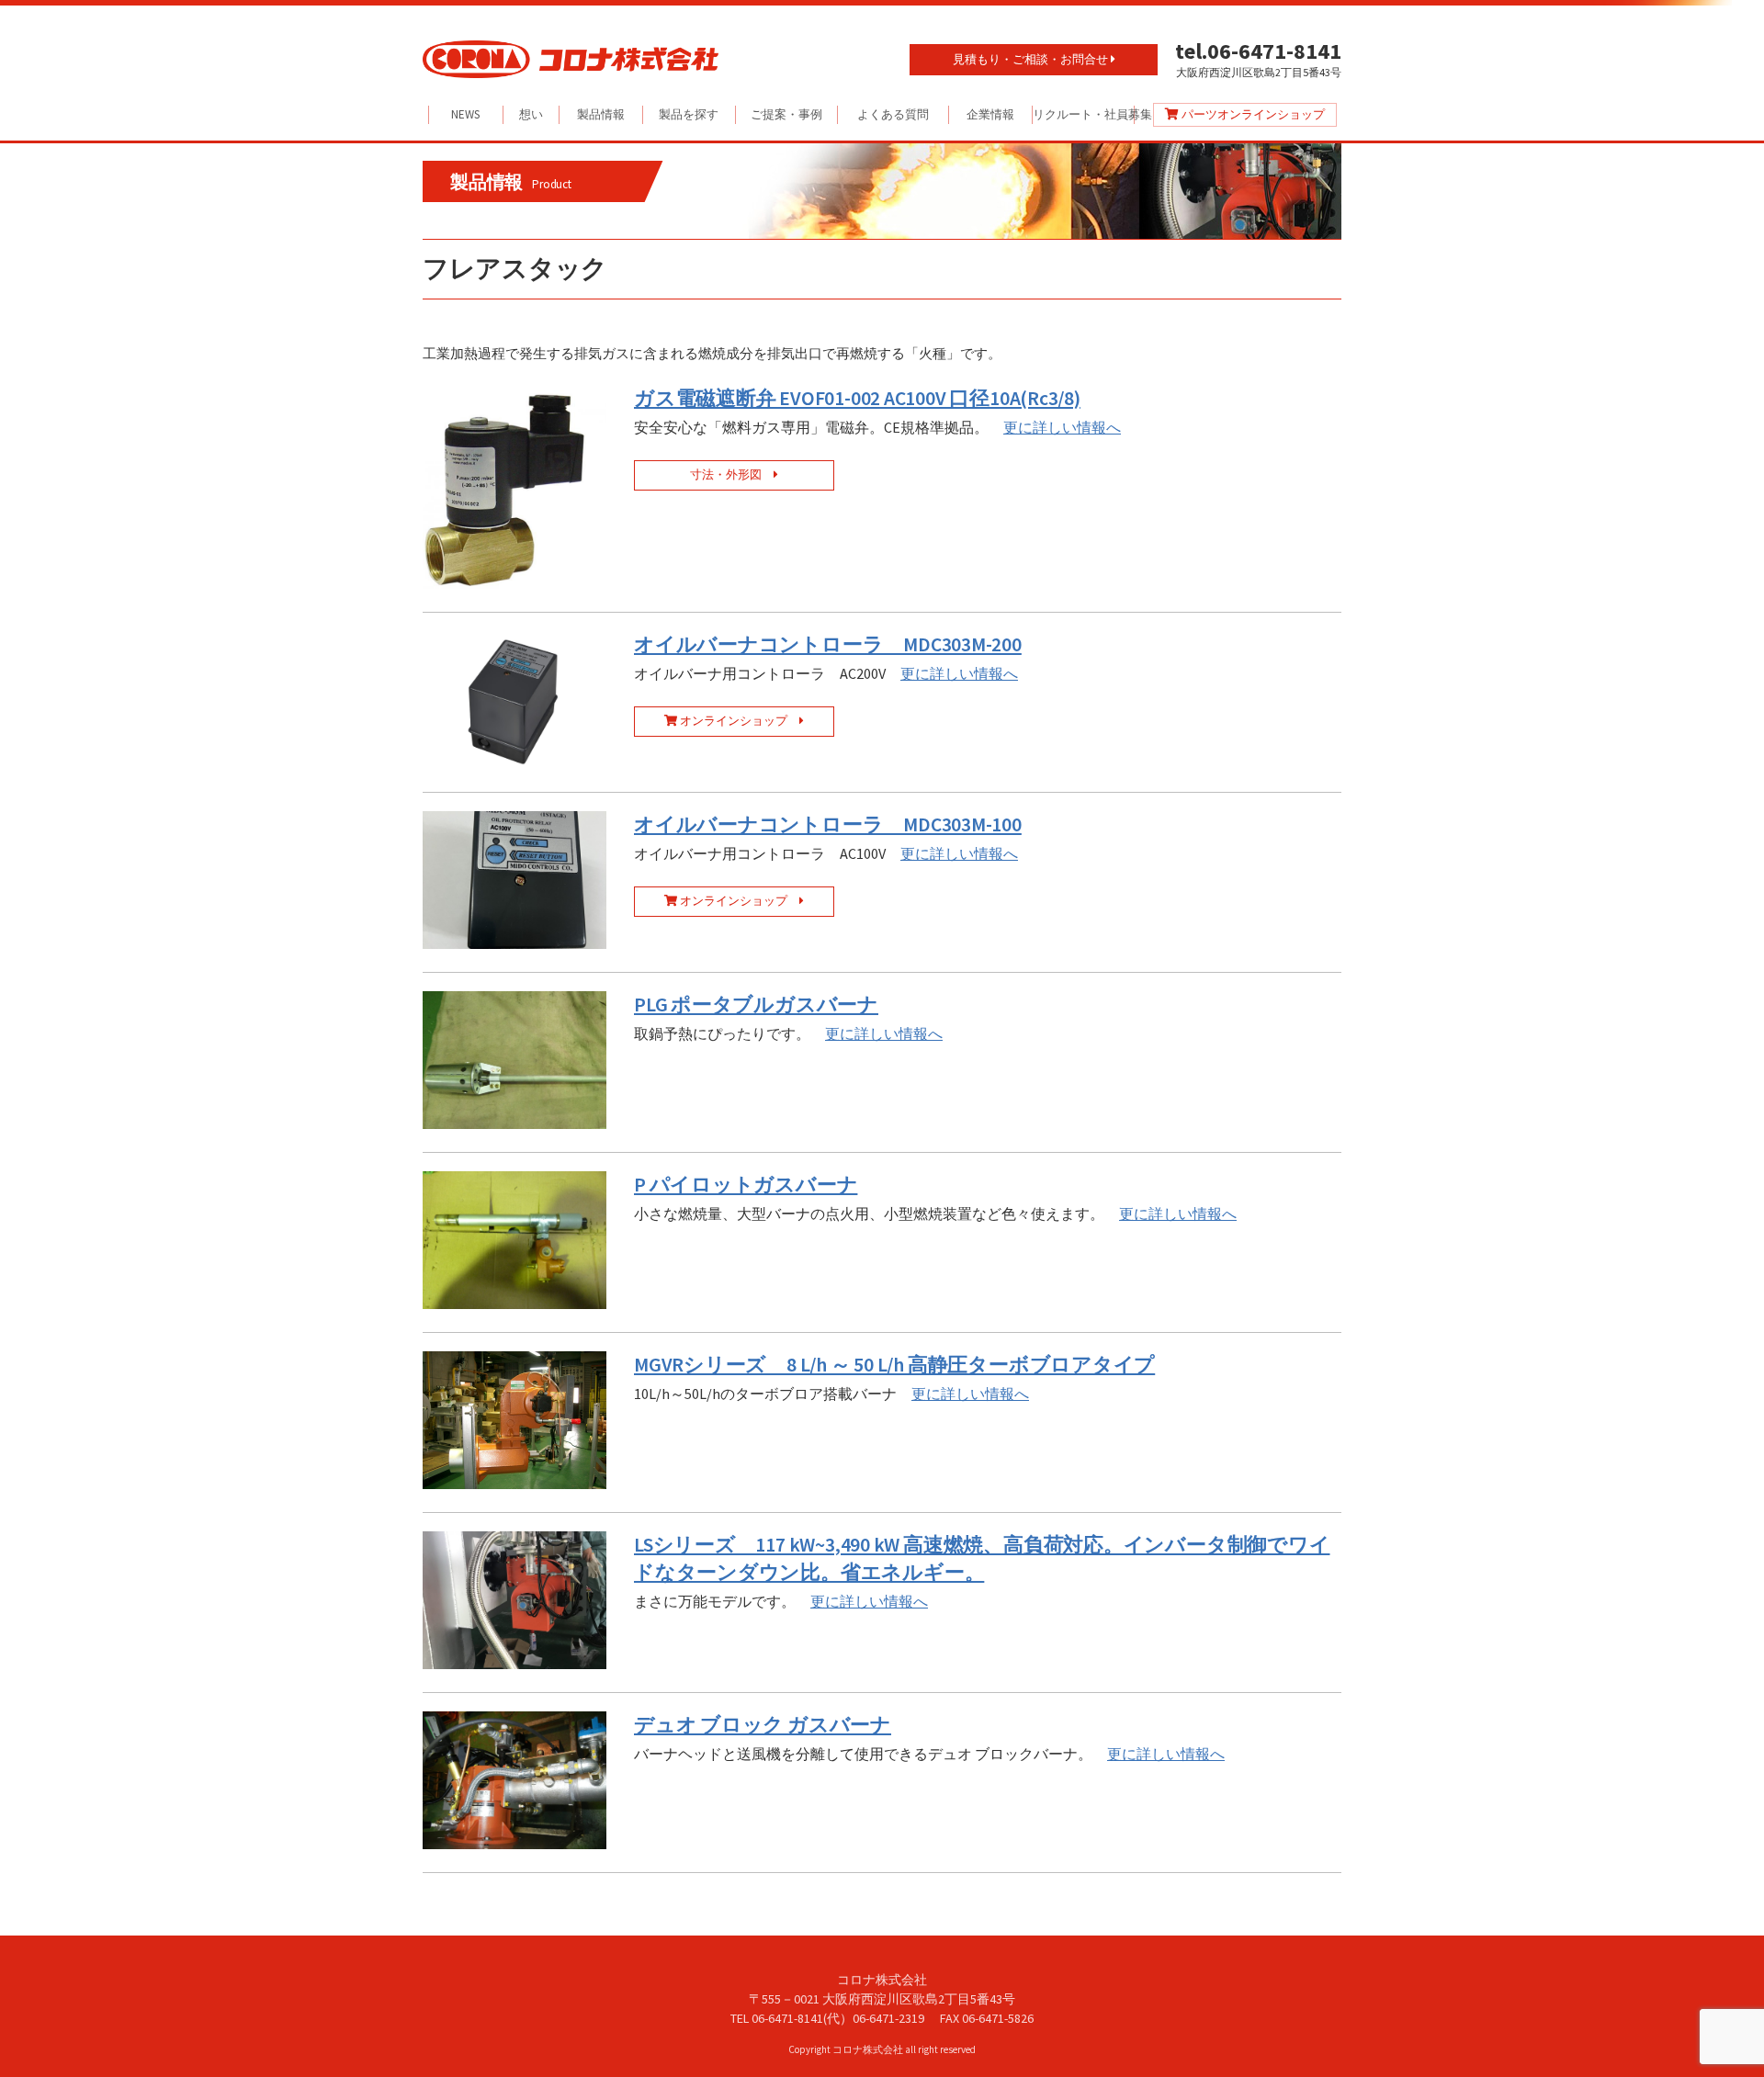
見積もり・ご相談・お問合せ (1032, 59)
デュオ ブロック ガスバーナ (763, 1725)
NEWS (465, 114)
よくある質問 (893, 114)
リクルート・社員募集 (1083, 114)
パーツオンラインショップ (1252, 114)
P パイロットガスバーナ (746, 1185)
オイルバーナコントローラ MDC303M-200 (828, 644)
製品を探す (689, 114)
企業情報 (990, 114)
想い (531, 114)
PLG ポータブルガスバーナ (756, 1005)
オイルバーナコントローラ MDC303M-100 (828, 824)
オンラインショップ (738, 721)
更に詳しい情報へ (1062, 427)
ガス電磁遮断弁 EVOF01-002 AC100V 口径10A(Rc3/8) (857, 398)
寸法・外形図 (732, 474)
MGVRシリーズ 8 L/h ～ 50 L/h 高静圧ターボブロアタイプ (894, 1365)
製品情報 (601, 114)
